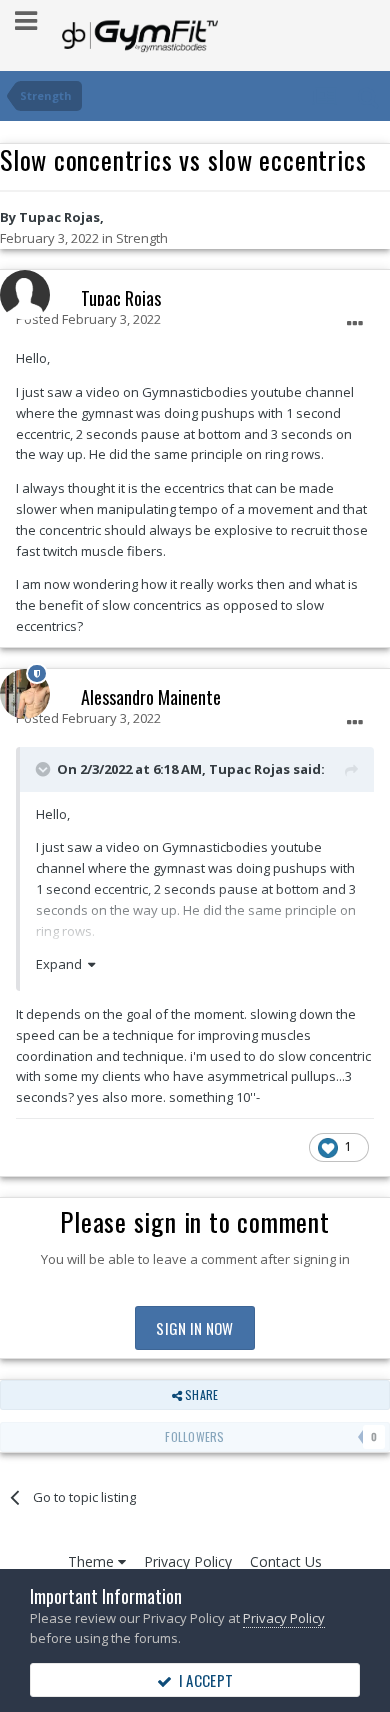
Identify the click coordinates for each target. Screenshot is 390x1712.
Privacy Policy (188, 1561)
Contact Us (286, 1561)
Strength (142, 238)
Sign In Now (194, 1328)
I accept (202, 1680)
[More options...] (355, 324)
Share (200, 1394)
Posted (88, 319)
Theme (93, 1561)
